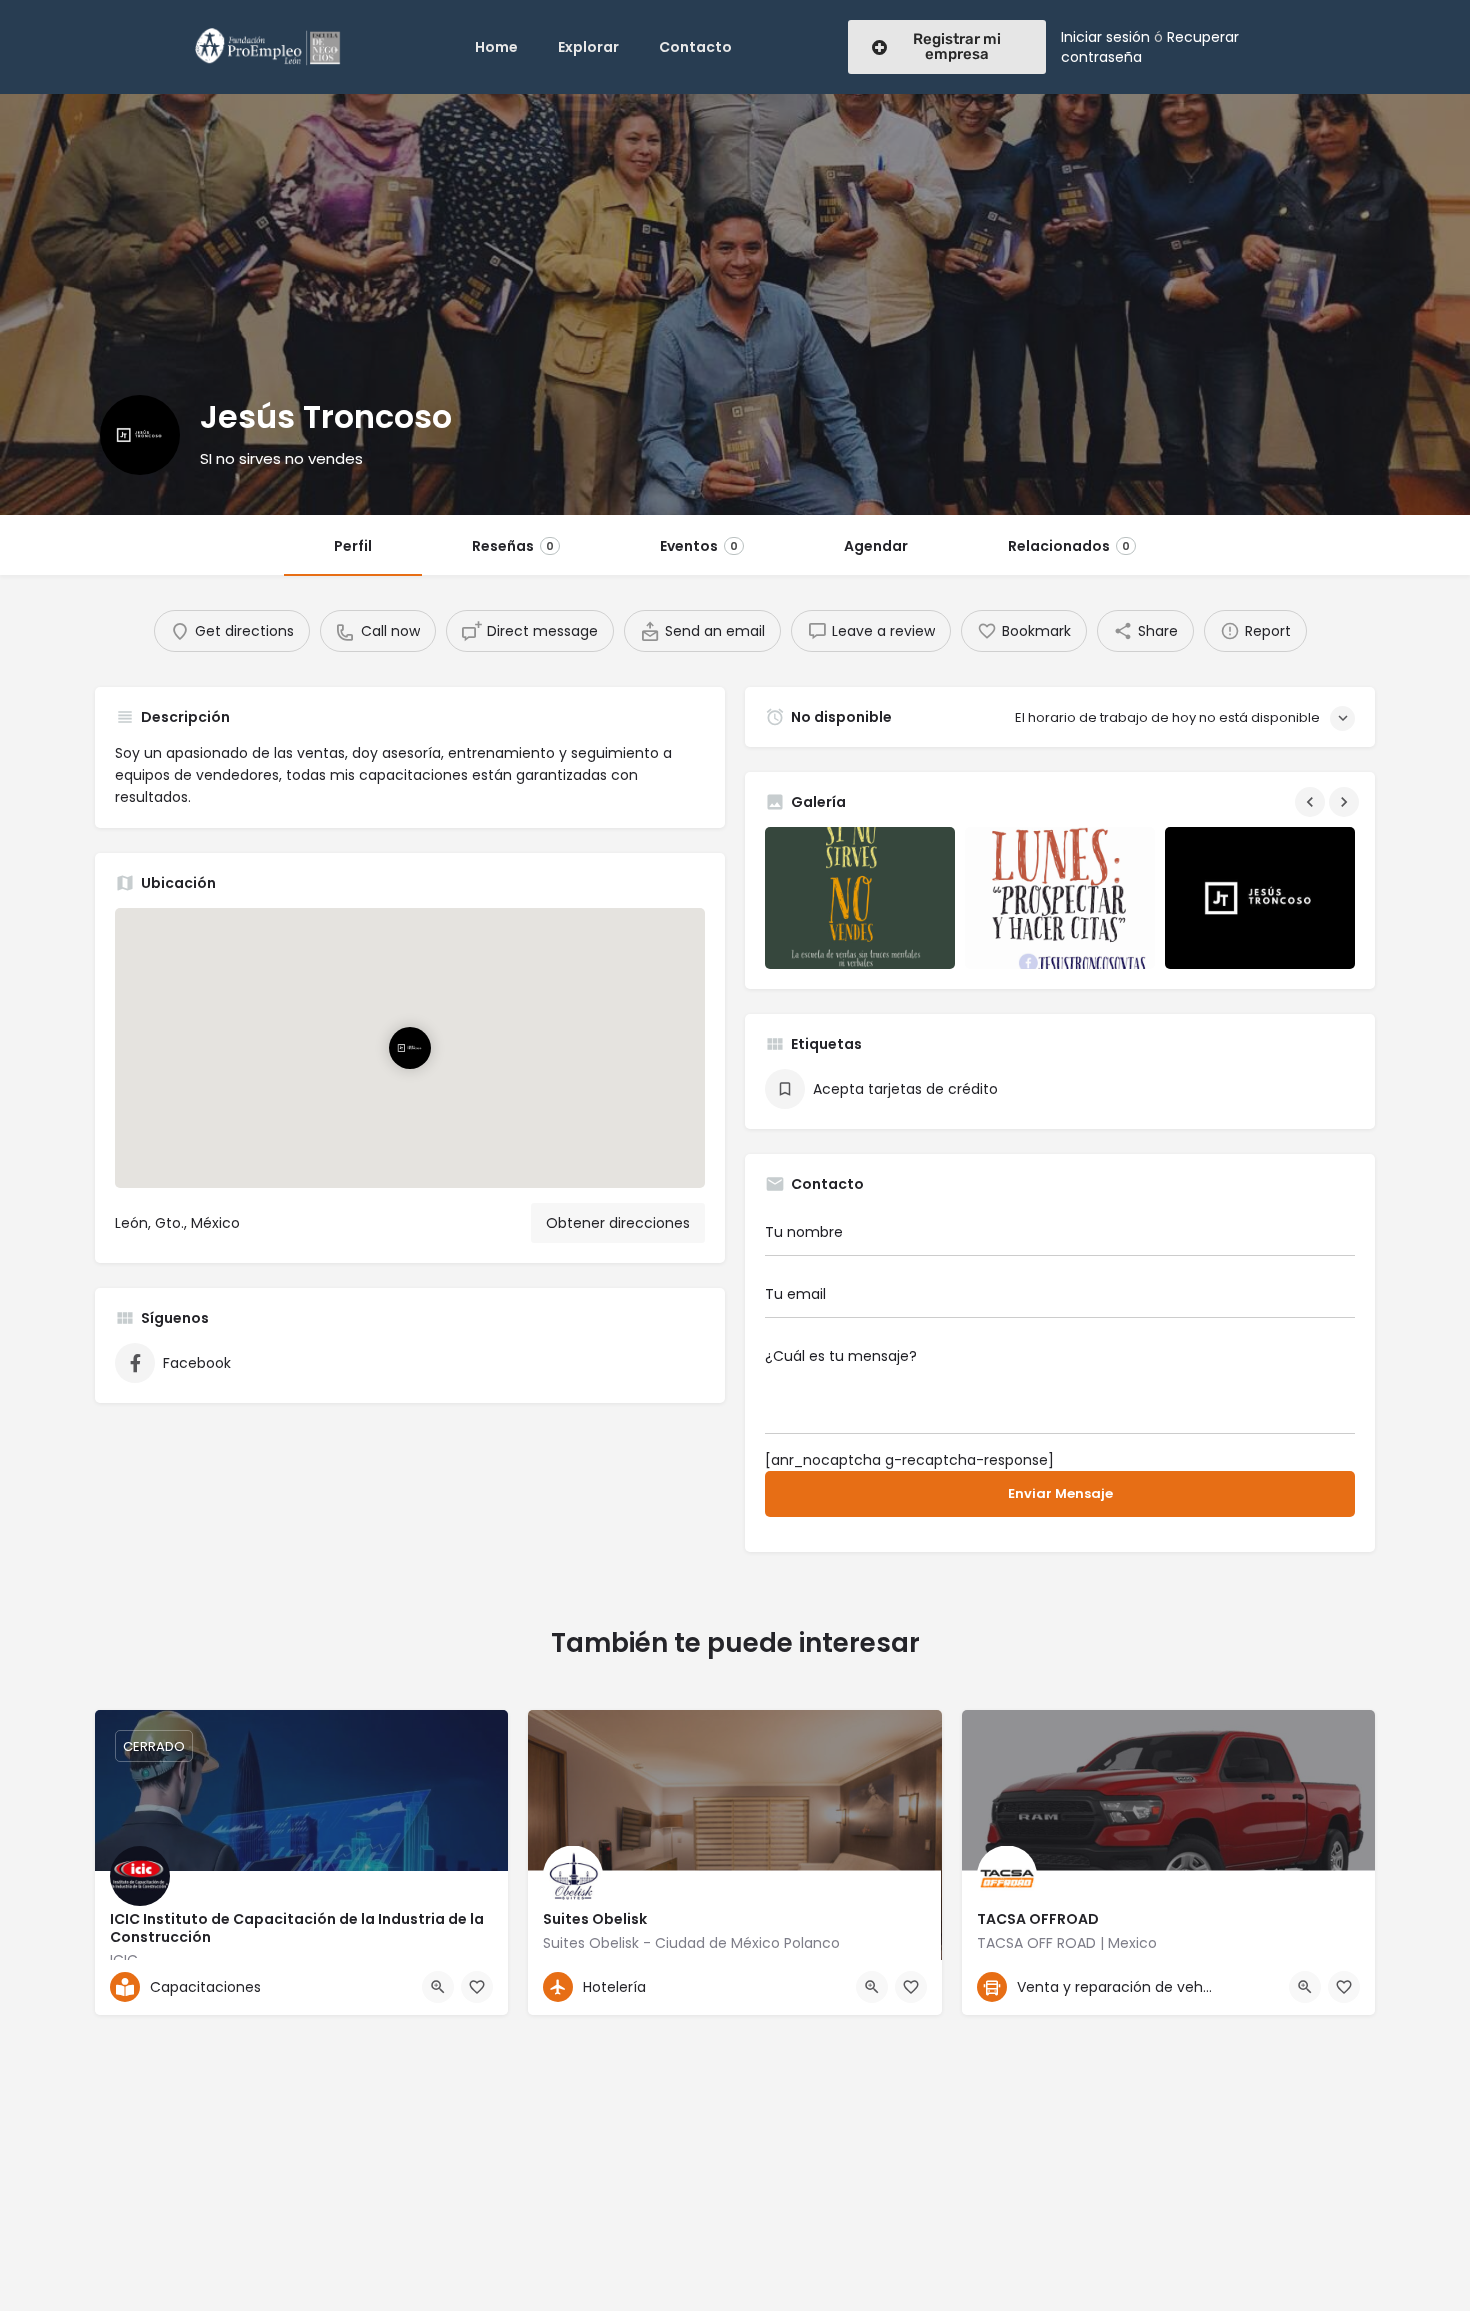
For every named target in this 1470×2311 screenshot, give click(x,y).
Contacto (695, 47)
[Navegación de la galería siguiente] (1346, 802)
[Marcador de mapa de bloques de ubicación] (410, 1047)
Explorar (588, 47)
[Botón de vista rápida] (438, 1987)
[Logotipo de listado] (140, 435)
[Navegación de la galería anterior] (1312, 802)
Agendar (876, 546)
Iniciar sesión (1105, 37)
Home (496, 47)
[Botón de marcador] (477, 1987)
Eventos (699, 546)
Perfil (353, 546)
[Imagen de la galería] (860, 898)
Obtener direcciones (618, 1223)
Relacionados (1069, 546)
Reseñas (513, 546)
